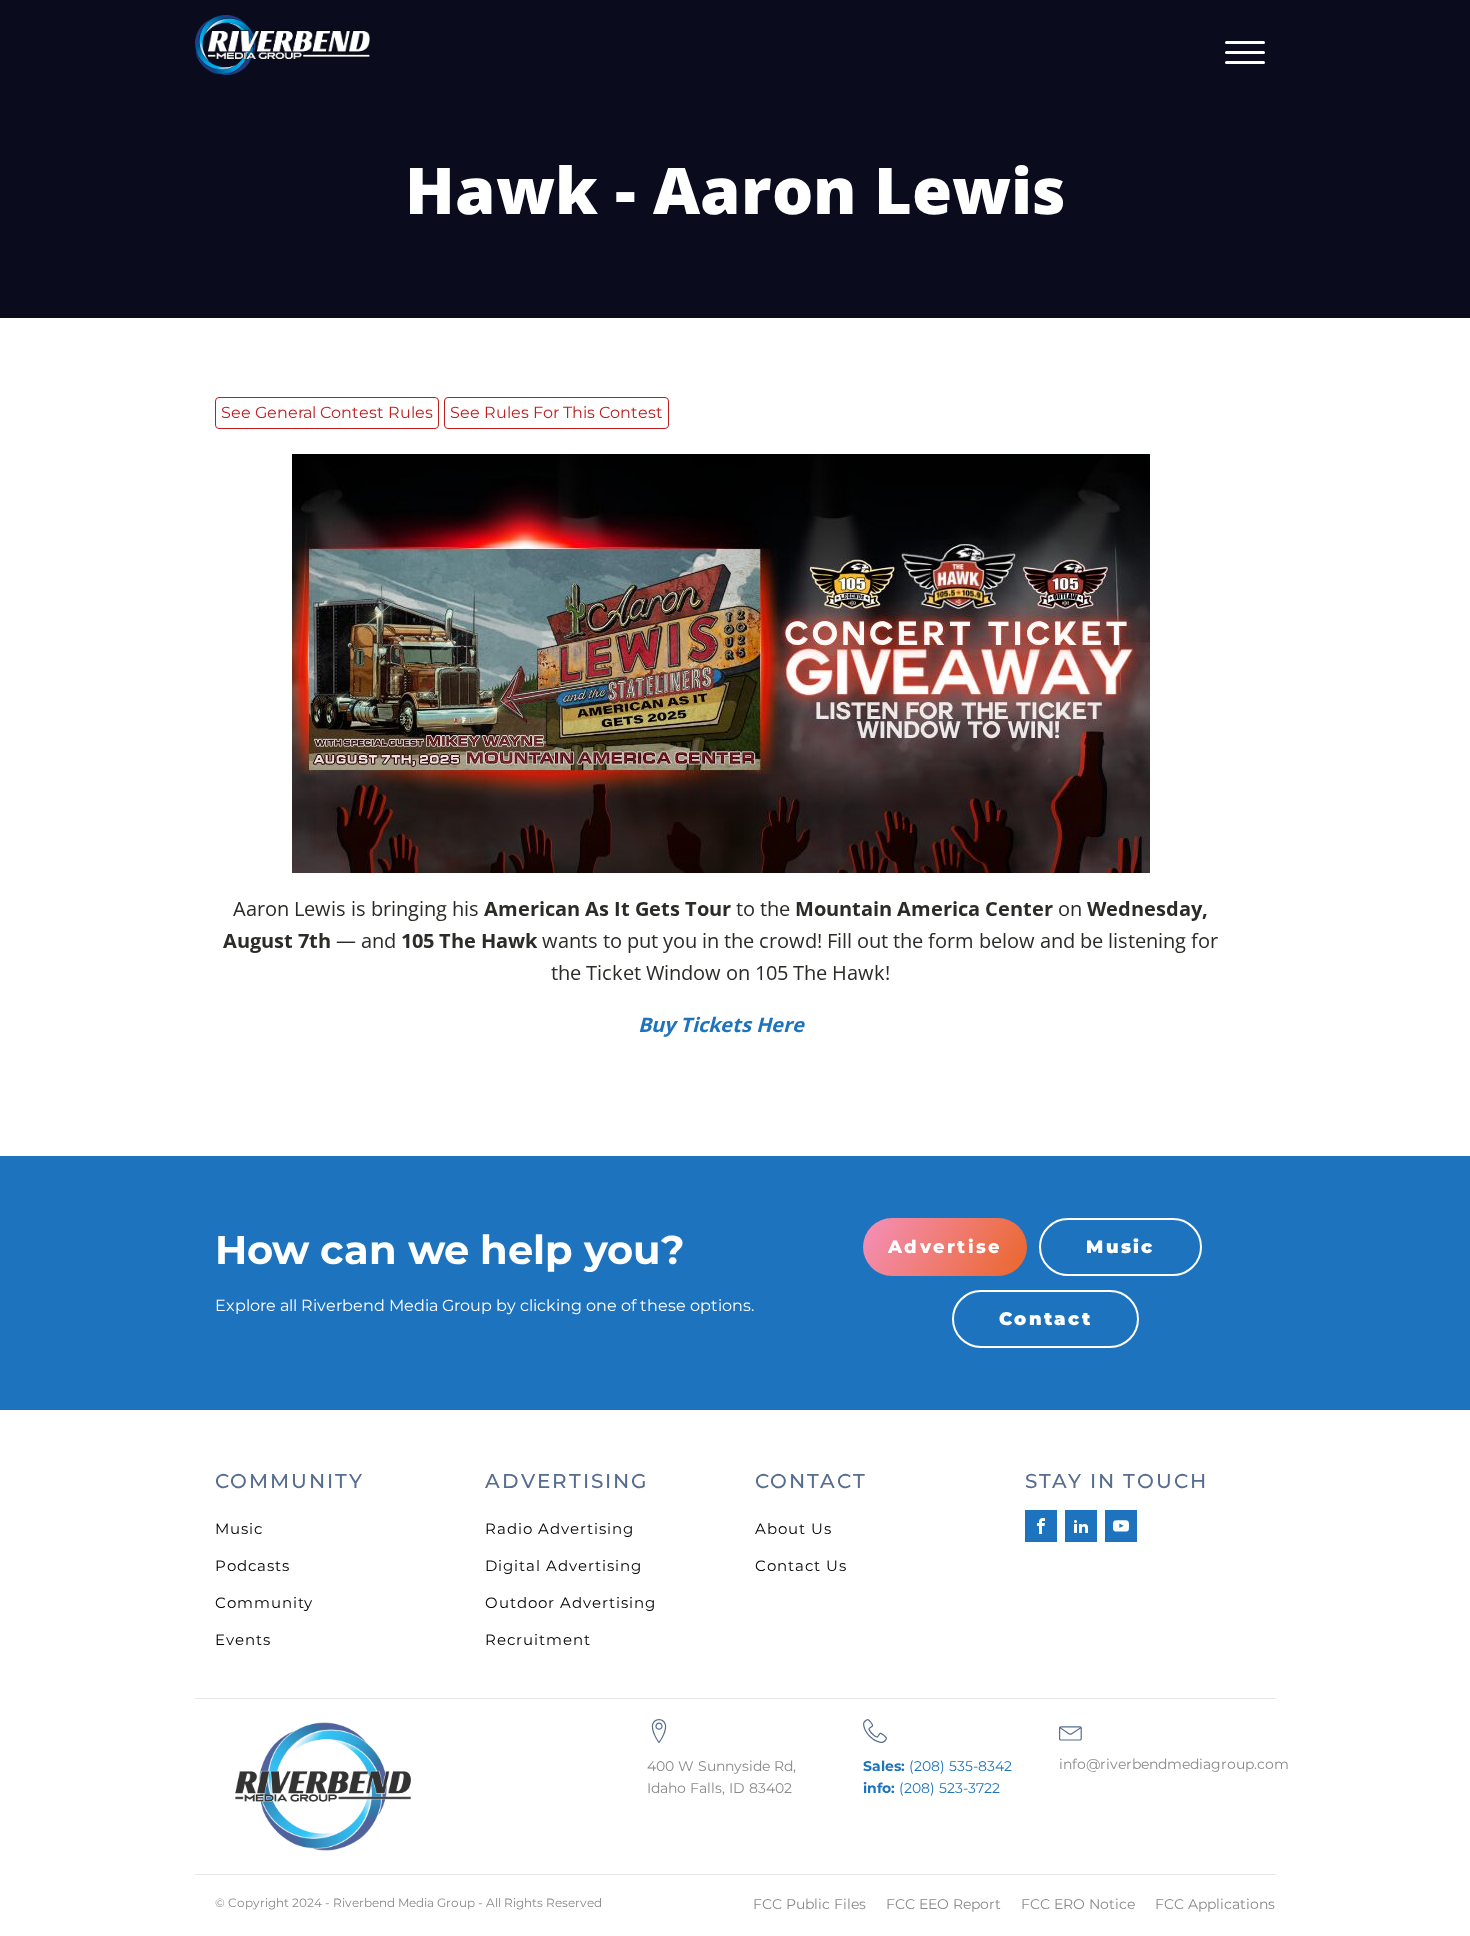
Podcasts (252, 1565)
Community (264, 1602)
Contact (1045, 1319)
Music (1120, 1247)
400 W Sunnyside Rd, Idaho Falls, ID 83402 (721, 1777)
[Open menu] (1245, 53)
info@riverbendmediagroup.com (1174, 1764)
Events (243, 1639)
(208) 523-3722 (931, 1788)
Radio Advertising (559, 1528)
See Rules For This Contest (556, 412)
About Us (793, 1528)
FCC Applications (1215, 1904)
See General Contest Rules (327, 412)
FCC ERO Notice (1078, 1904)
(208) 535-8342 (937, 1766)
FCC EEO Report (943, 1904)
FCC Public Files (809, 1904)
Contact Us (801, 1565)
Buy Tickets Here (721, 1024)
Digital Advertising (563, 1565)
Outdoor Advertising (570, 1602)
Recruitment (538, 1639)
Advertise (945, 1247)
